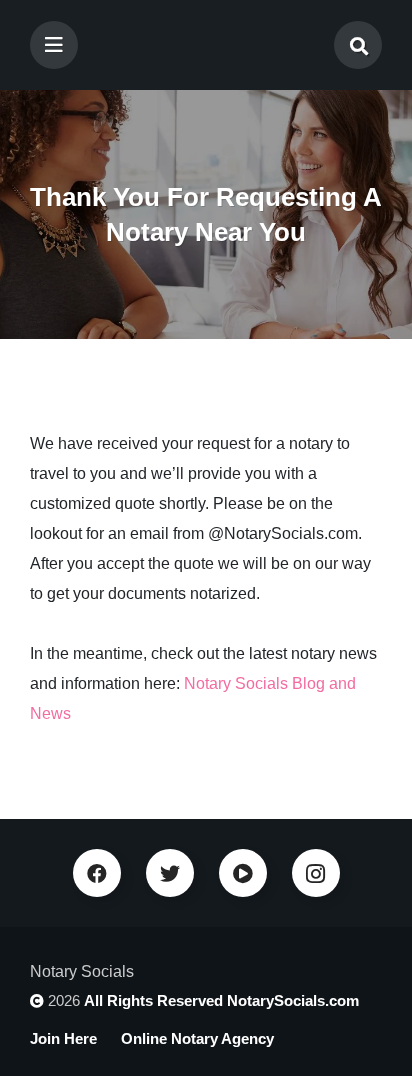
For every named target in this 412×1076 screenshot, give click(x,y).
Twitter (170, 873)
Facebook (97, 873)
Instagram (316, 873)
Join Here (63, 1038)
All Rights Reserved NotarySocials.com (221, 1000)
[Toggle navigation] (54, 45)
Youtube (243, 873)
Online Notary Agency (197, 1038)
